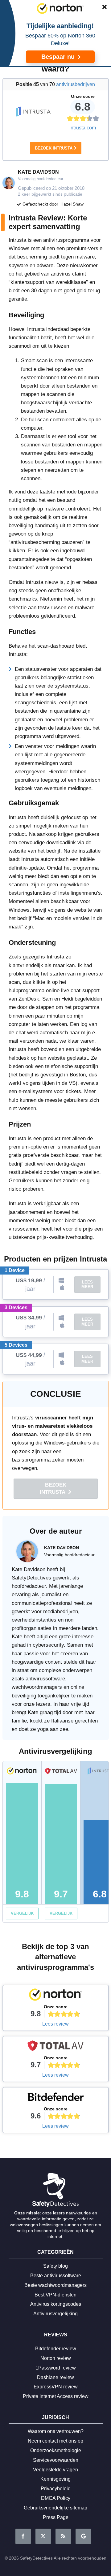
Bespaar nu (59, 57)
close (101, 8)
